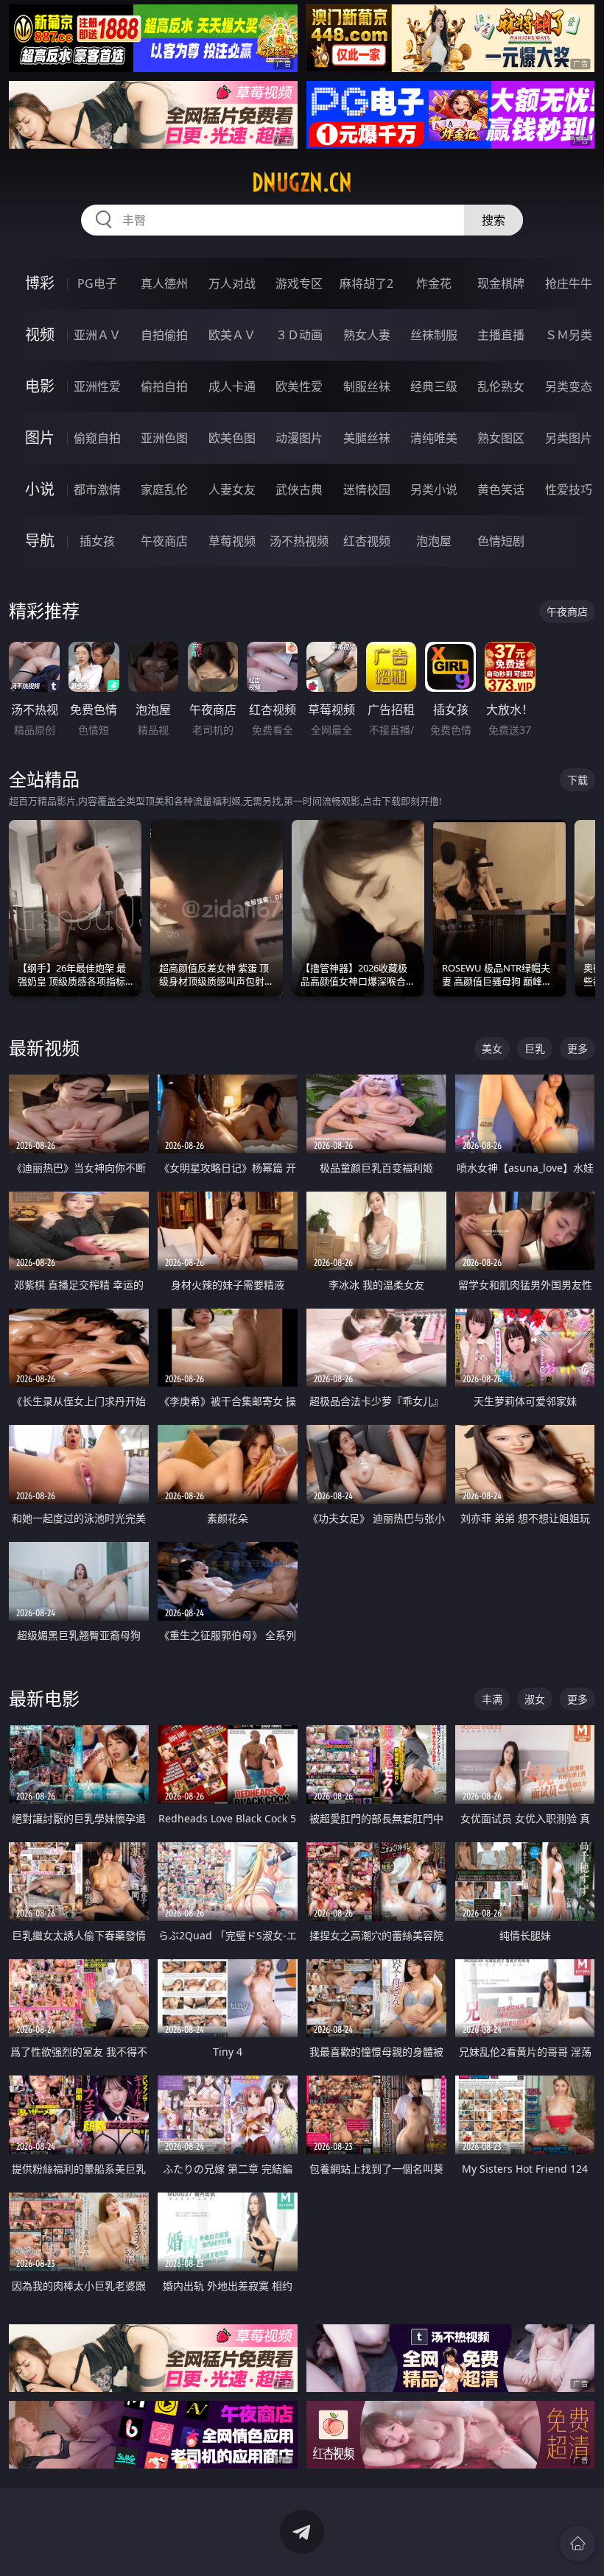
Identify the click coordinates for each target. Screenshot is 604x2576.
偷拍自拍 (164, 386)
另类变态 (569, 386)
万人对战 (232, 283)
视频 (40, 335)
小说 (40, 489)
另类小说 (434, 489)
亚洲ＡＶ (97, 335)
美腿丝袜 (367, 438)
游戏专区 (299, 283)
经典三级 (434, 386)
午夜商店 (164, 541)
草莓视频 (232, 541)
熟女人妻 (367, 335)
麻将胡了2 (366, 283)
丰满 (492, 1699)
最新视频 (44, 1048)
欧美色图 (232, 438)
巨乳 (535, 1048)
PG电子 (97, 283)
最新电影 (44, 1698)
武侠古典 (299, 489)
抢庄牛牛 (569, 283)
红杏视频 (367, 541)
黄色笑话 (501, 489)
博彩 (40, 283)
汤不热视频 (299, 541)
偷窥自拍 (97, 438)
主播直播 (501, 335)
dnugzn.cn (302, 183)
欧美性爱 (299, 386)
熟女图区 (501, 438)
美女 (492, 1048)
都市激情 (97, 489)
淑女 (535, 1699)
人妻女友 (232, 489)
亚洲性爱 (97, 386)
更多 (577, 1048)
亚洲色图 (164, 438)
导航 (40, 541)
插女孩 (97, 541)
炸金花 (434, 283)
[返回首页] (577, 2544)
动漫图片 (299, 438)
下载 (577, 780)
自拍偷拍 (164, 335)
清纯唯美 (434, 438)
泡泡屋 (434, 541)
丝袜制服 (434, 335)
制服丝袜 (367, 386)
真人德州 (164, 283)
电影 (40, 386)
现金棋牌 (501, 283)
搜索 (494, 220)
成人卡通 (232, 386)
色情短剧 (501, 541)
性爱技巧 (569, 489)
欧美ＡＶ (232, 335)
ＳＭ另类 (569, 335)
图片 (40, 438)
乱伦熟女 (501, 386)
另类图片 (569, 438)
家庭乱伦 (164, 489)
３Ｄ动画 (299, 335)
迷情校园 (367, 489)
